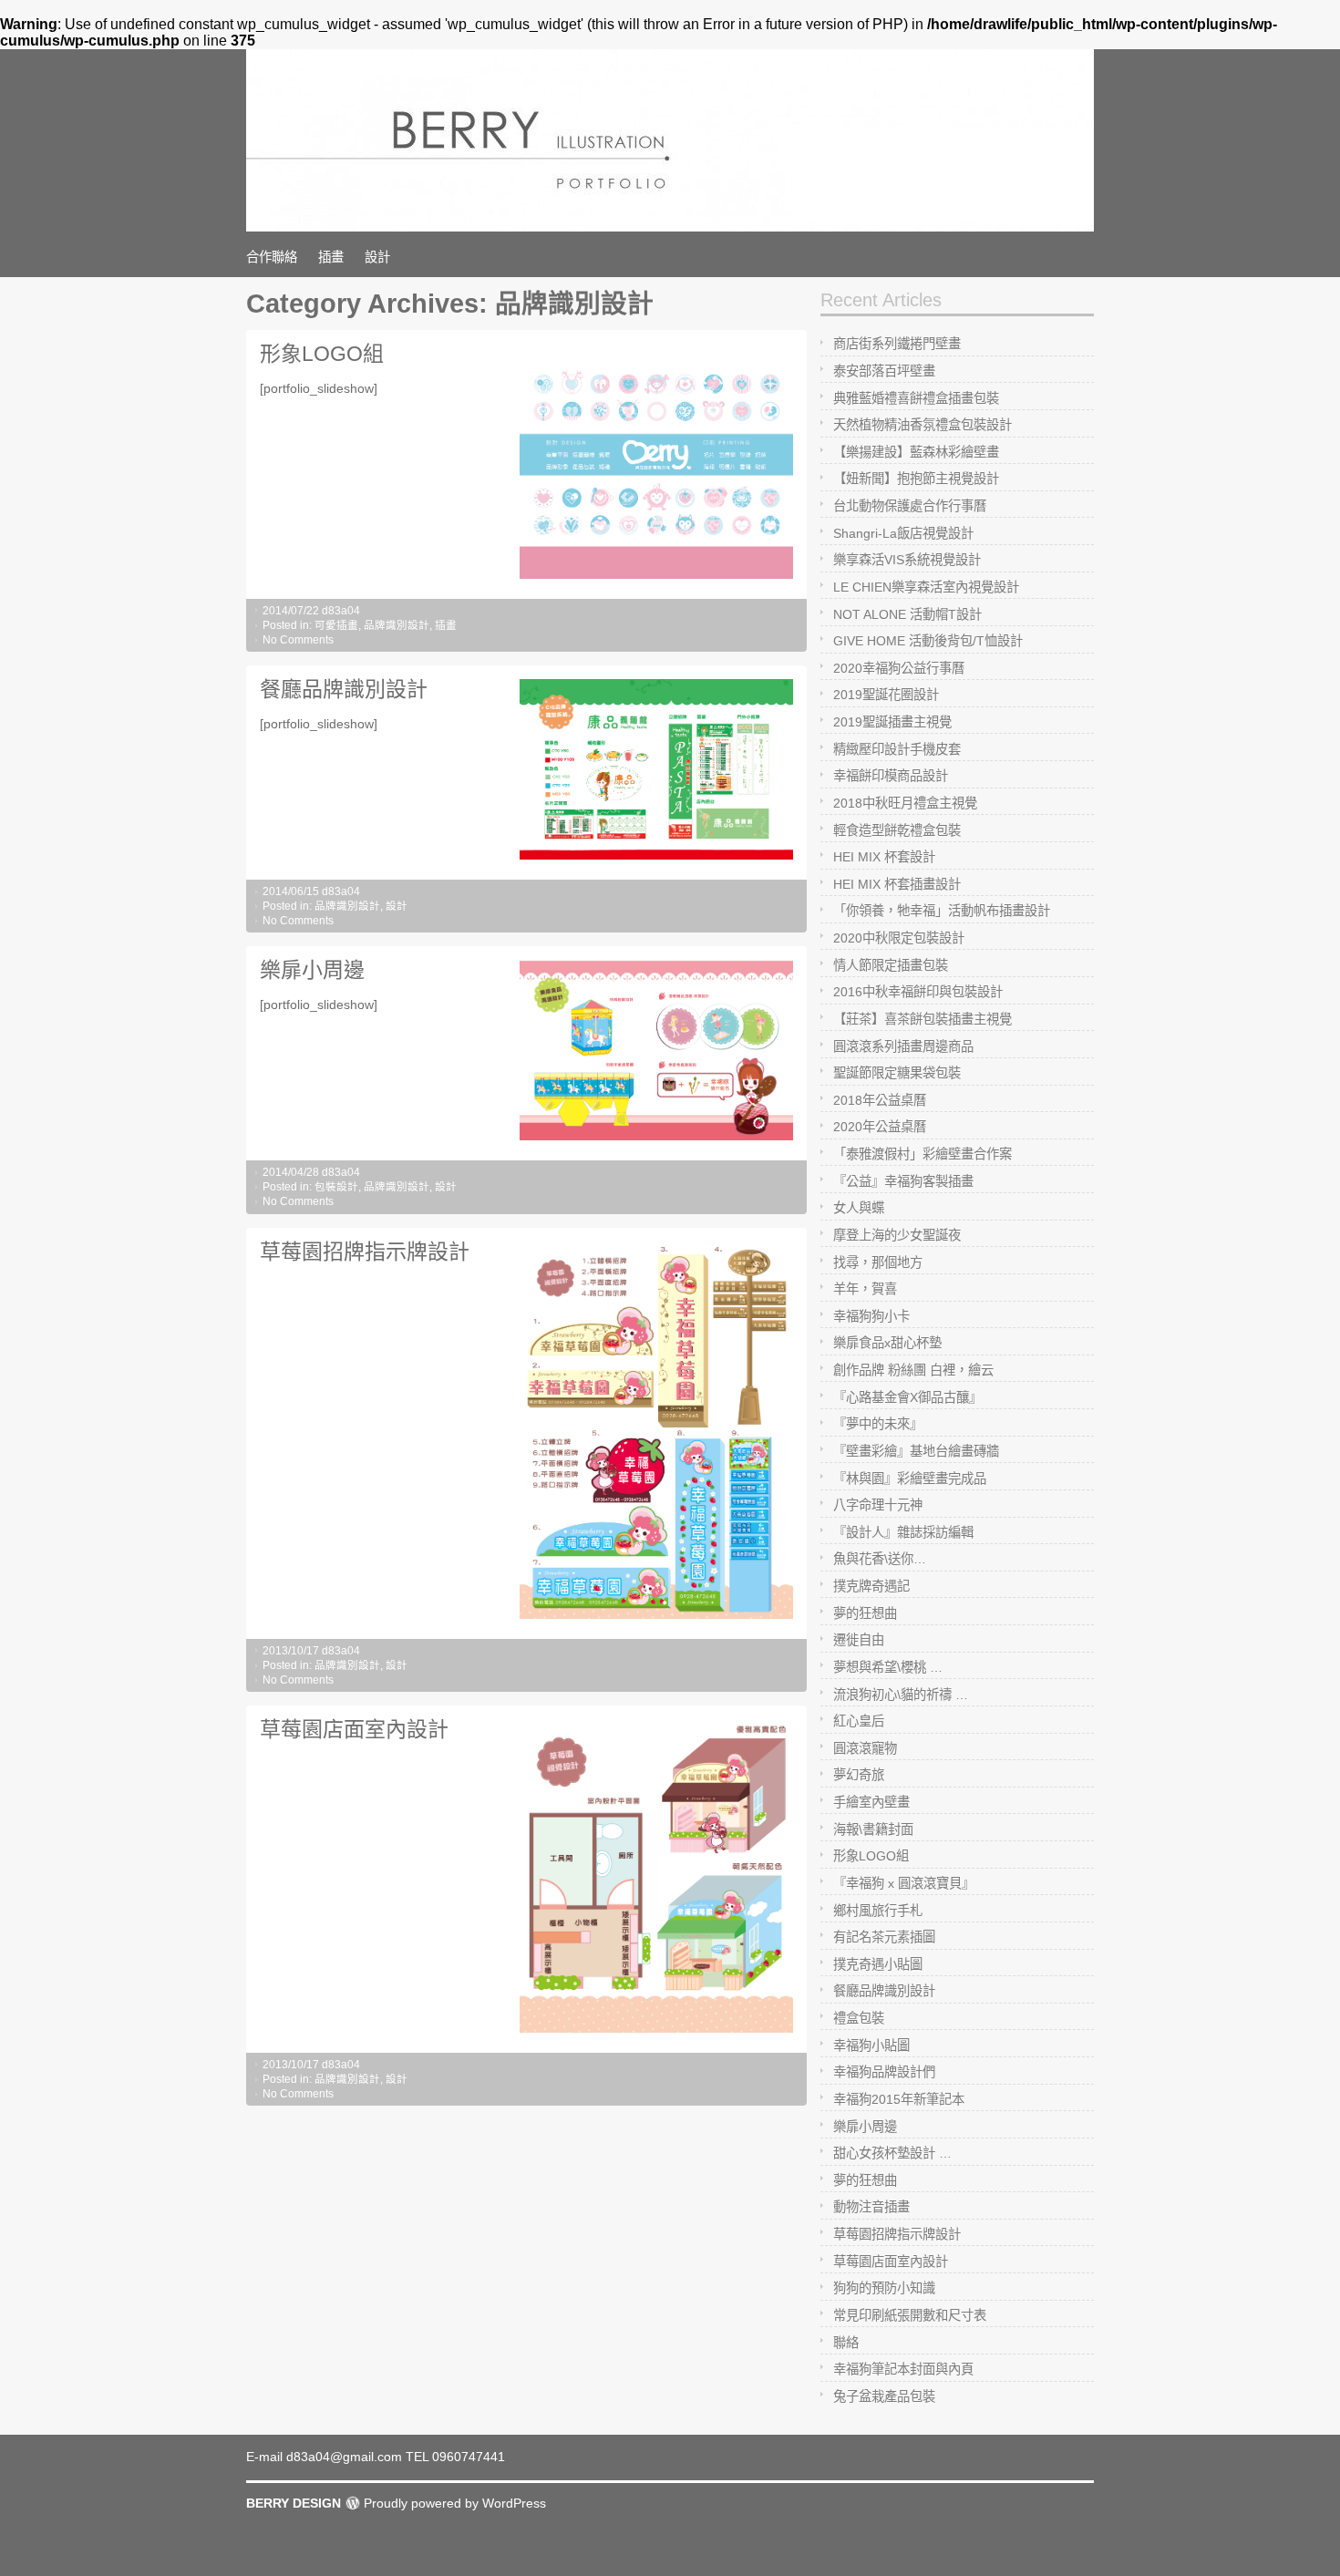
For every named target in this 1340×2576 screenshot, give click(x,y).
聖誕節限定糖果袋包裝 (897, 1073)
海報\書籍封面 (873, 1829)
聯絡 (846, 2343)
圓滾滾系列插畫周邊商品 (903, 1046)
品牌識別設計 (397, 625)
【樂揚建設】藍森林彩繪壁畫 (916, 452)
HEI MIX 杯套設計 (884, 857)
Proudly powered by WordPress (455, 2503)
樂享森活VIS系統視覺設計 (907, 560)
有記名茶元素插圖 (884, 1937)
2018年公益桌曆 (880, 1100)
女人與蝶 (859, 1208)
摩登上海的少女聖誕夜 (897, 1235)
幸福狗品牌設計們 (884, 2072)
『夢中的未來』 (878, 1424)
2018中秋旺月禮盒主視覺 (905, 803)
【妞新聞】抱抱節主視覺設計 (916, 479)
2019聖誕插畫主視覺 (892, 722)
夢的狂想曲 (865, 1613)
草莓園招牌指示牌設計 (365, 1252)
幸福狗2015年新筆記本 (899, 2099)
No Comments (298, 640)
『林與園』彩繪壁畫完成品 (910, 1479)
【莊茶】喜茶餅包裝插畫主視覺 (923, 1019)
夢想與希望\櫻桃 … (888, 1667)
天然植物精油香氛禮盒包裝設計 (923, 425)
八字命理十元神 (878, 1505)
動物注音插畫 (871, 2207)
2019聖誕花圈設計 (886, 695)
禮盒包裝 (859, 2018)
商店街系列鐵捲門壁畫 (897, 344)
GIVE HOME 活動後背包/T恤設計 (928, 641)
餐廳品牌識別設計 (344, 689)
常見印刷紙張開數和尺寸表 (910, 2315)
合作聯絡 (272, 257)
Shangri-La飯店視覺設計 (903, 533)
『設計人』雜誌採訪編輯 (903, 1532)
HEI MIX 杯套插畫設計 (897, 884)
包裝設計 (336, 1187)
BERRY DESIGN (294, 2503)
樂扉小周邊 (312, 970)
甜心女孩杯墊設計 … (892, 2153)
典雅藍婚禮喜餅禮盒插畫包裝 (916, 398)
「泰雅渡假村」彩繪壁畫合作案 (923, 1154)
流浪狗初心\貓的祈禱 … (901, 1695)
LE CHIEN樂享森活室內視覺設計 (926, 587)
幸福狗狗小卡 (871, 1316)
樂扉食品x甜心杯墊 (887, 1343)
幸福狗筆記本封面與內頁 (903, 2369)
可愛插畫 (336, 625)
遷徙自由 (859, 1640)
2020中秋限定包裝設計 (899, 938)
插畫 (331, 257)
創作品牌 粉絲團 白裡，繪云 (913, 1370)
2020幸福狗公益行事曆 (899, 668)
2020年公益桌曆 (880, 1127)
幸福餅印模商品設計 (891, 776)
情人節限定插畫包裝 (891, 965)
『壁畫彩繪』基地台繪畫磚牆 (916, 1451)
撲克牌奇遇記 (871, 1586)
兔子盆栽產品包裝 (884, 2396)
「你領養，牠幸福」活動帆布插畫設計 (942, 911)
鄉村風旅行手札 (878, 1911)
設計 (377, 257)
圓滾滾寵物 (865, 1748)
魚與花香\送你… (880, 1559)
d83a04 (341, 611)
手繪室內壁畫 (871, 1802)
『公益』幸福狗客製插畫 (903, 1181)
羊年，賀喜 (865, 1289)
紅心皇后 (859, 1721)
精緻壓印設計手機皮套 (897, 749)
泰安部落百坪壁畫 (884, 371)
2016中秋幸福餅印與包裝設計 (918, 992)
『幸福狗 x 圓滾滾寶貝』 (904, 1883)
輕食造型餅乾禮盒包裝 (897, 830)
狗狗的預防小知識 (884, 2288)
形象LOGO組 (322, 354)
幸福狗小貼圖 (871, 2045)
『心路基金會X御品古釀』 (907, 1397)
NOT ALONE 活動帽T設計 (907, 614)
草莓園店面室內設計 (354, 1729)
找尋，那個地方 (878, 1262)
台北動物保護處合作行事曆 (910, 506)
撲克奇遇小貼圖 (878, 1964)
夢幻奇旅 (859, 1775)
